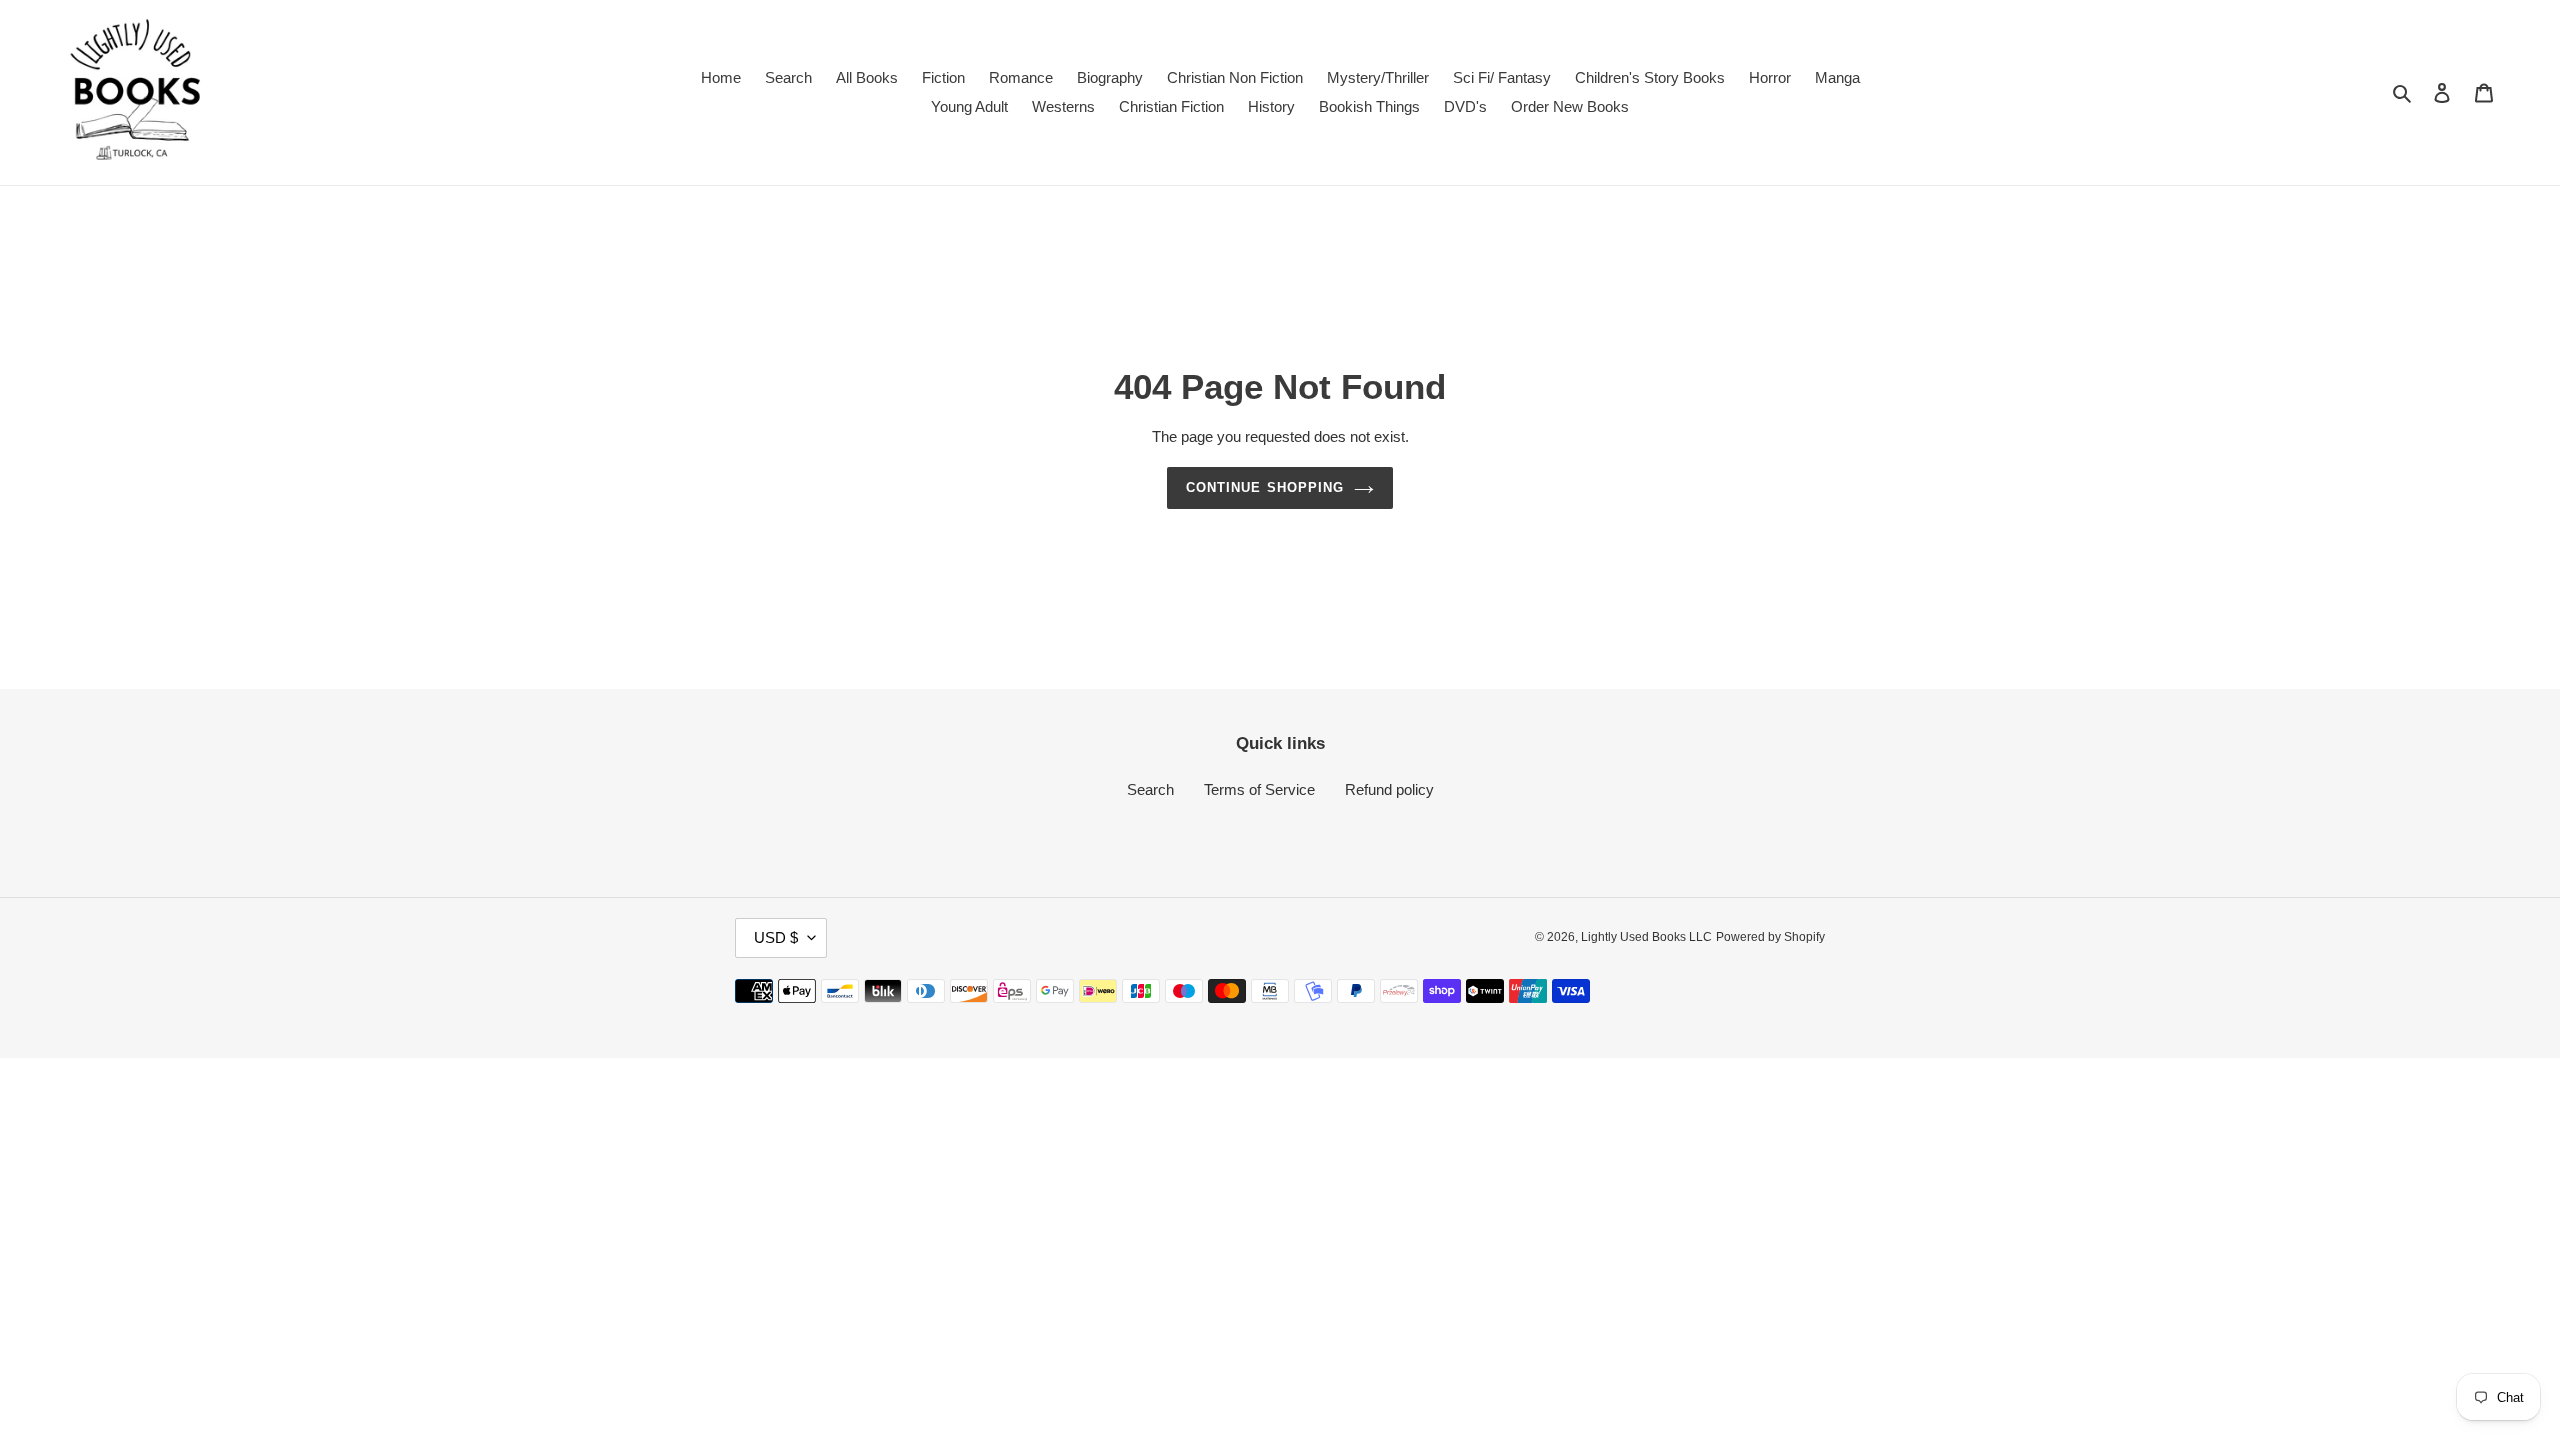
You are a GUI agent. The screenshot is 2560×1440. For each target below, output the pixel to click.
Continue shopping (1265, 487)
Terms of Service (1259, 789)
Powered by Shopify (1770, 937)
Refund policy (1389, 789)
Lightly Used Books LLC (1646, 937)
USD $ (776, 937)
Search (1150, 789)
